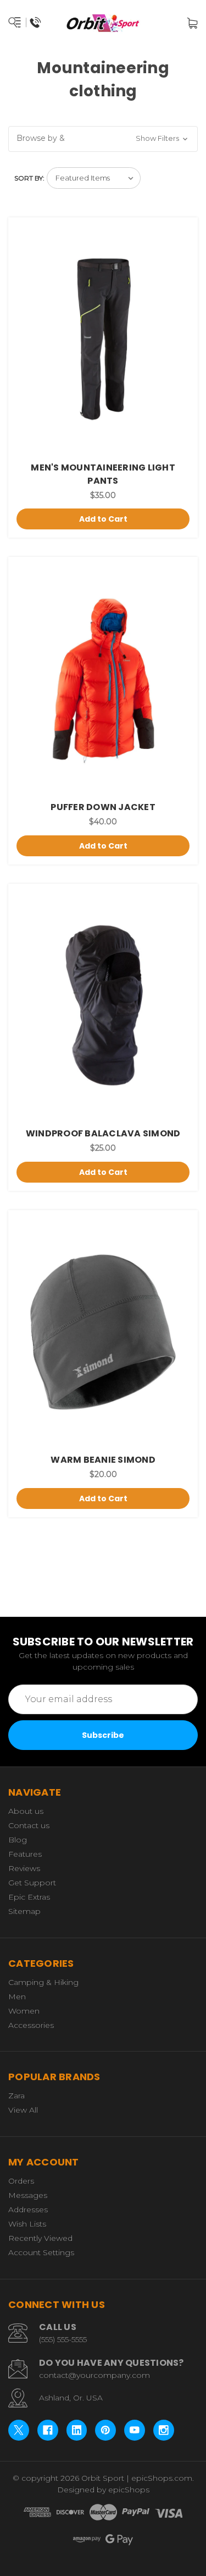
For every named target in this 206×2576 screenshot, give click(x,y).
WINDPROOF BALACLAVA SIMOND (103, 1133)
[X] (19, 2430)
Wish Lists (27, 2224)
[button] (103, 139)
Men (17, 1997)
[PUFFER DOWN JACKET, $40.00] (103, 679)
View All (23, 2110)
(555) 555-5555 (63, 2339)
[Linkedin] (77, 2430)
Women (24, 2011)
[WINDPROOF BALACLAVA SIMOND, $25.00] (103, 1006)
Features (25, 1854)
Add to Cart (103, 519)
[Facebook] (48, 2430)
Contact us (29, 1825)
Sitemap (24, 1911)
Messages (28, 2195)
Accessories (31, 2025)
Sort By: (29, 178)
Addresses (28, 2209)
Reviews (24, 1868)
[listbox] (94, 178)
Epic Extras (29, 1897)
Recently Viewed (40, 2238)
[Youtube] (135, 2430)
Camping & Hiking (43, 1982)
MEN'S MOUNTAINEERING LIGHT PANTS (103, 474)
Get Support (32, 1883)
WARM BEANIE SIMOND (103, 1460)
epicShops (129, 2490)
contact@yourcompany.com (94, 2375)
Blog (18, 1840)
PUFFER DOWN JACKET (103, 807)
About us (26, 1811)
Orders (21, 2181)
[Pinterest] (105, 2430)
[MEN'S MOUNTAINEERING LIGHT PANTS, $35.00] (103, 339)
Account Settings (41, 2252)
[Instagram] (164, 2430)
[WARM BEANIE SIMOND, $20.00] (103, 1332)
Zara (16, 2096)
